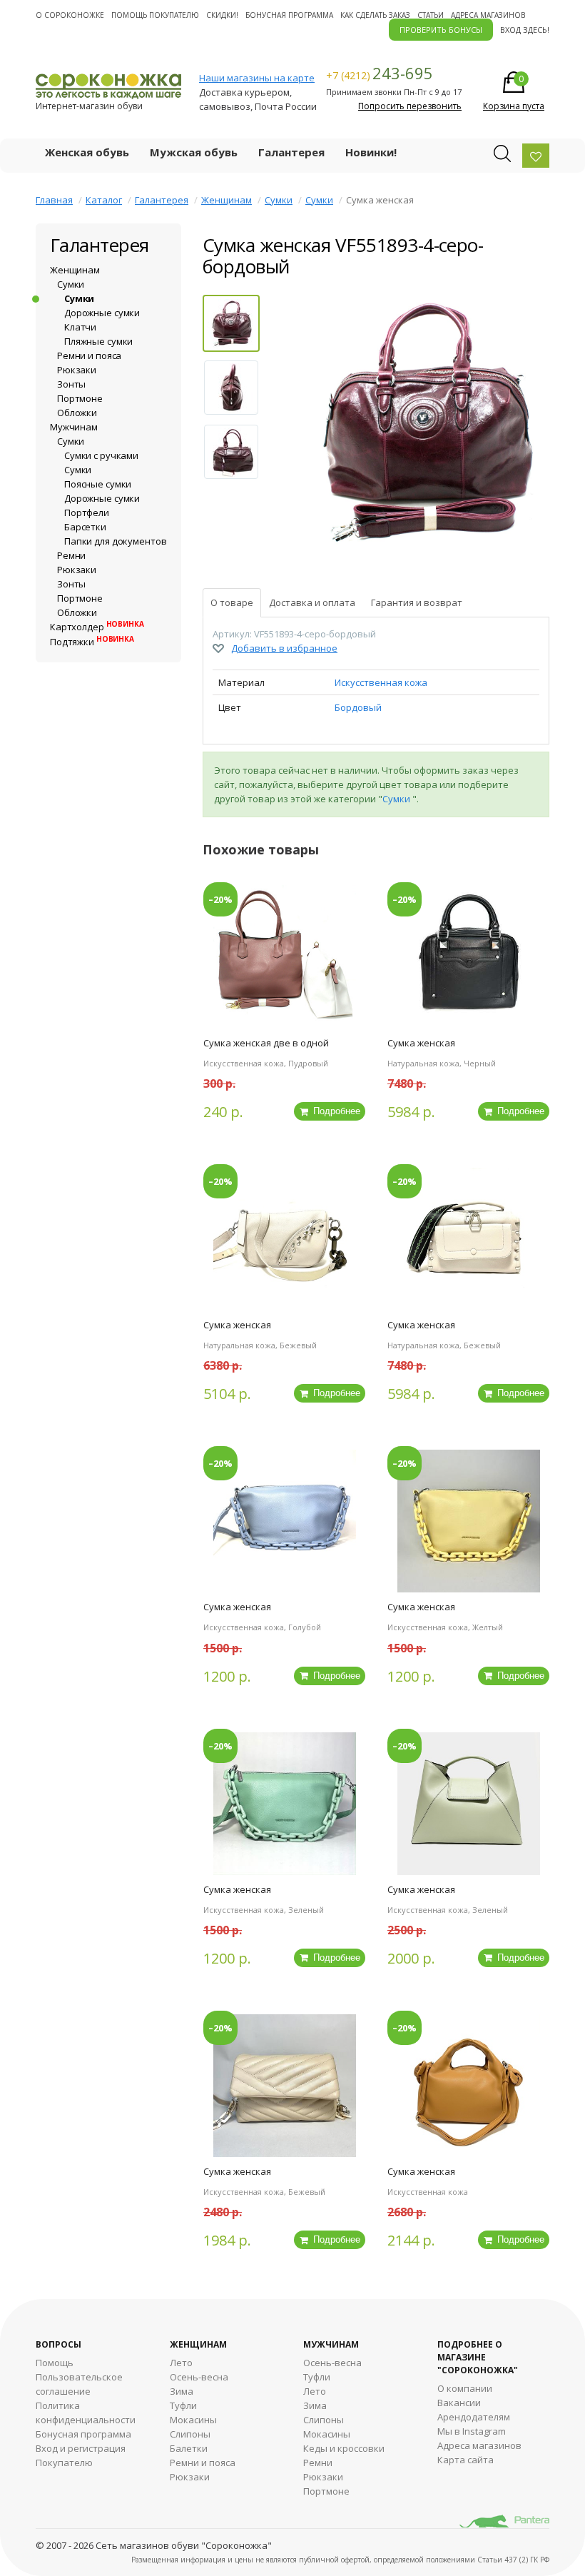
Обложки (77, 413)
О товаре (232, 602)
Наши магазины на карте (257, 78)
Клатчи (80, 327)
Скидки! (222, 15)
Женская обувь (87, 152)
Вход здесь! (525, 30)
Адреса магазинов (488, 15)
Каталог (104, 200)
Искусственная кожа (381, 682)
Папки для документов (115, 541)
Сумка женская (421, 1043)
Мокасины (193, 2420)
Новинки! (371, 152)
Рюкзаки (77, 370)
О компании (465, 2388)
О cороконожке (70, 15)
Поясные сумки (98, 484)
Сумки (279, 200)
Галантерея (291, 152)
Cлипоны (324, 2420)
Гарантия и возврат (417, 602)
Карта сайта (466, 2460)
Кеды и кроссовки (344, 2448)
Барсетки (85, 527)
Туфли (183, 2405)
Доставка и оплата (312, 602)
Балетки (189, 2448)
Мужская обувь (194, 152)
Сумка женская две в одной (266, 1043)
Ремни (71, 555)
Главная (54, 200)
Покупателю (64, 2463)
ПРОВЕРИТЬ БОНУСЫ (441, 30)
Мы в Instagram (472, 2431)
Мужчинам (74, 427)
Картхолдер (97, 627)
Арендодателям (474, 2417)
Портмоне (80, 398)
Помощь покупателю (155, 15)
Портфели (87, 512)
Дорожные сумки (102, 313)
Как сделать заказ (375, 15)
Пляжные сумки (98, 341)
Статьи (431, 15)
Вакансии (459, 2403)
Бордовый (358, 707)
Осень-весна (199, 2377)
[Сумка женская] (422, 427)
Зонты (71, 384)
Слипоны (190, 2434)
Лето (181, 2363)
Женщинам (227, 200)
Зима (182, 2391)
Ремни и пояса (89, 355)
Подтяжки (92, 642)
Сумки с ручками (101, 455)
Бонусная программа (289, 15)
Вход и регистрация (81, 2448)
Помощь (55, 2363)
